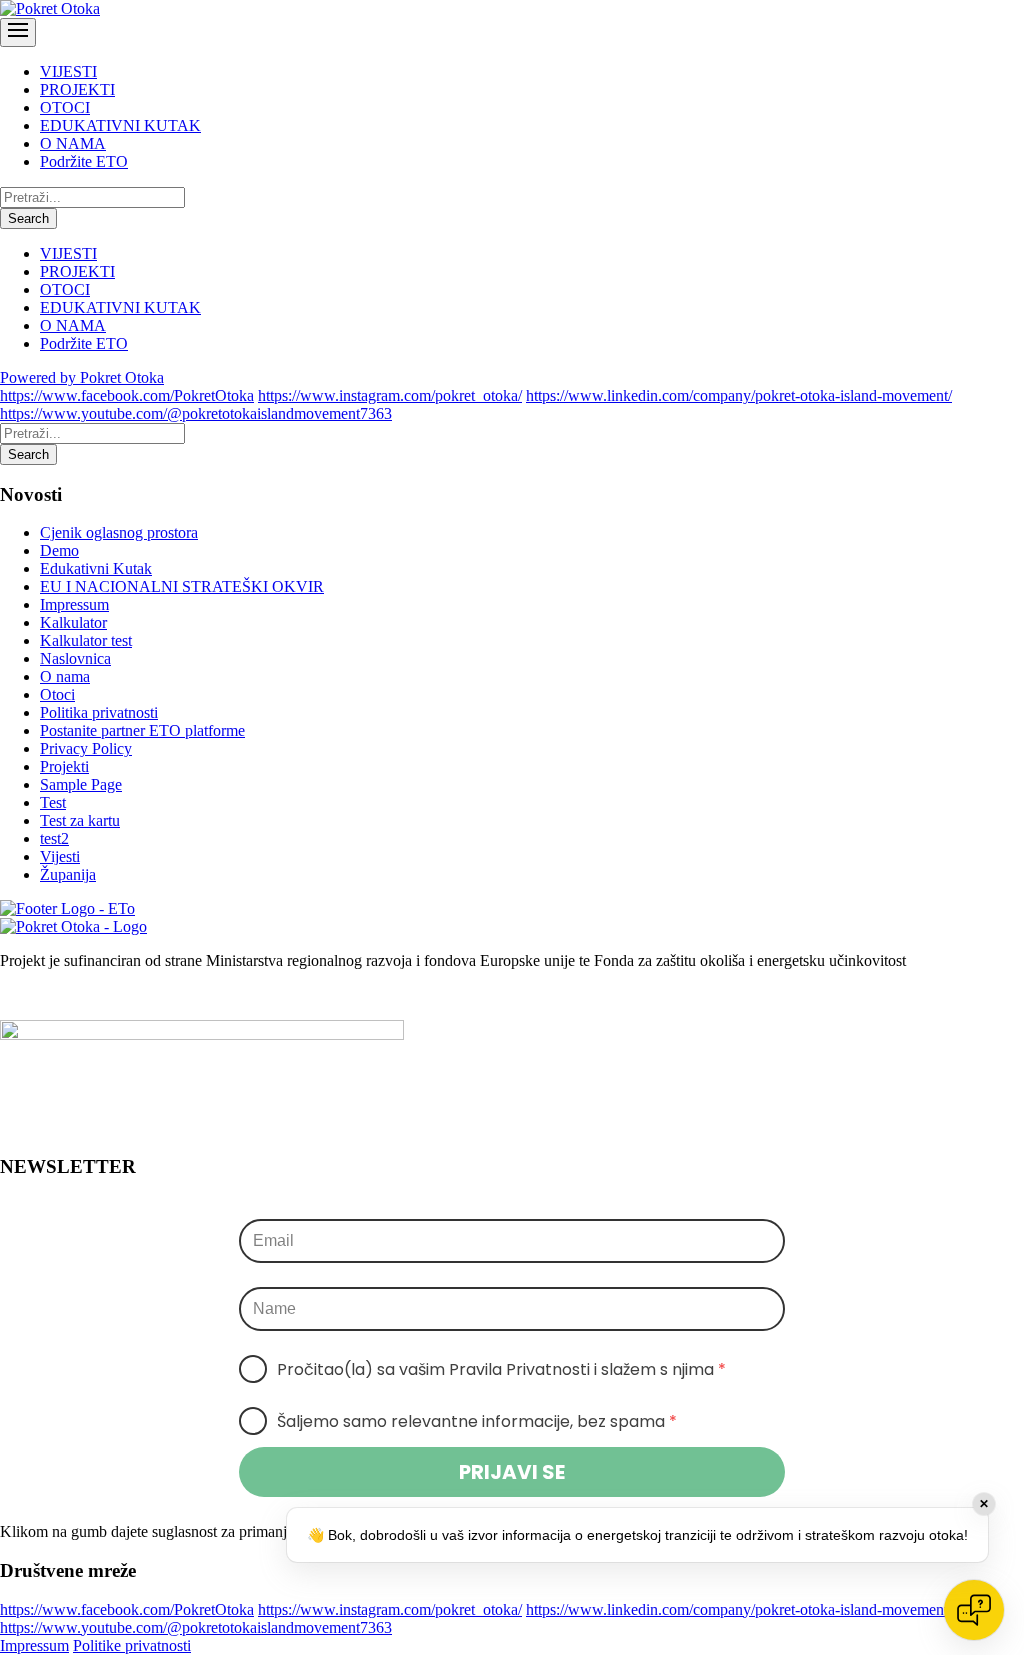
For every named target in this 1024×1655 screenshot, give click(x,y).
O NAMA (73, 143)
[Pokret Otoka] (50, 8)
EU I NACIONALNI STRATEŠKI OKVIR (182, 586)
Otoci (57, 694)
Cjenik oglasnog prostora (119, 532)
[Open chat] (974, 1610)
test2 (54, 838)
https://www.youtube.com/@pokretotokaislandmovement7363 (196, 413)
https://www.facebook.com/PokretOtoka (127, 395)
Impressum (74, 604)
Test (53, 802)
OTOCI (65, 107)
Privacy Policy (86, 748)
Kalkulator (73, 622)
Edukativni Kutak (96, 568)
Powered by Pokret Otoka (82, 377)
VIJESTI (68, 71)
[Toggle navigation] (18, 32)
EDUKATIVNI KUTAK (120, 125)
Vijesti (60, 856)
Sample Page (81, 784)
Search (28, 218)
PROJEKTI (77, 89)
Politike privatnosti (132, 1645)
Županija (68, 874)
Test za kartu (80, 820)
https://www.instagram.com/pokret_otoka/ (390, 395)
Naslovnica (75, 658)
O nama (65, 676)
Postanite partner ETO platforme (142, 730)
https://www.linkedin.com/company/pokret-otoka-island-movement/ (739, 395)
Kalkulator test (86, 640)
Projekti (64, 766)
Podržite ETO (84, 161)
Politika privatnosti (99, 712)
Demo (59, 550)
